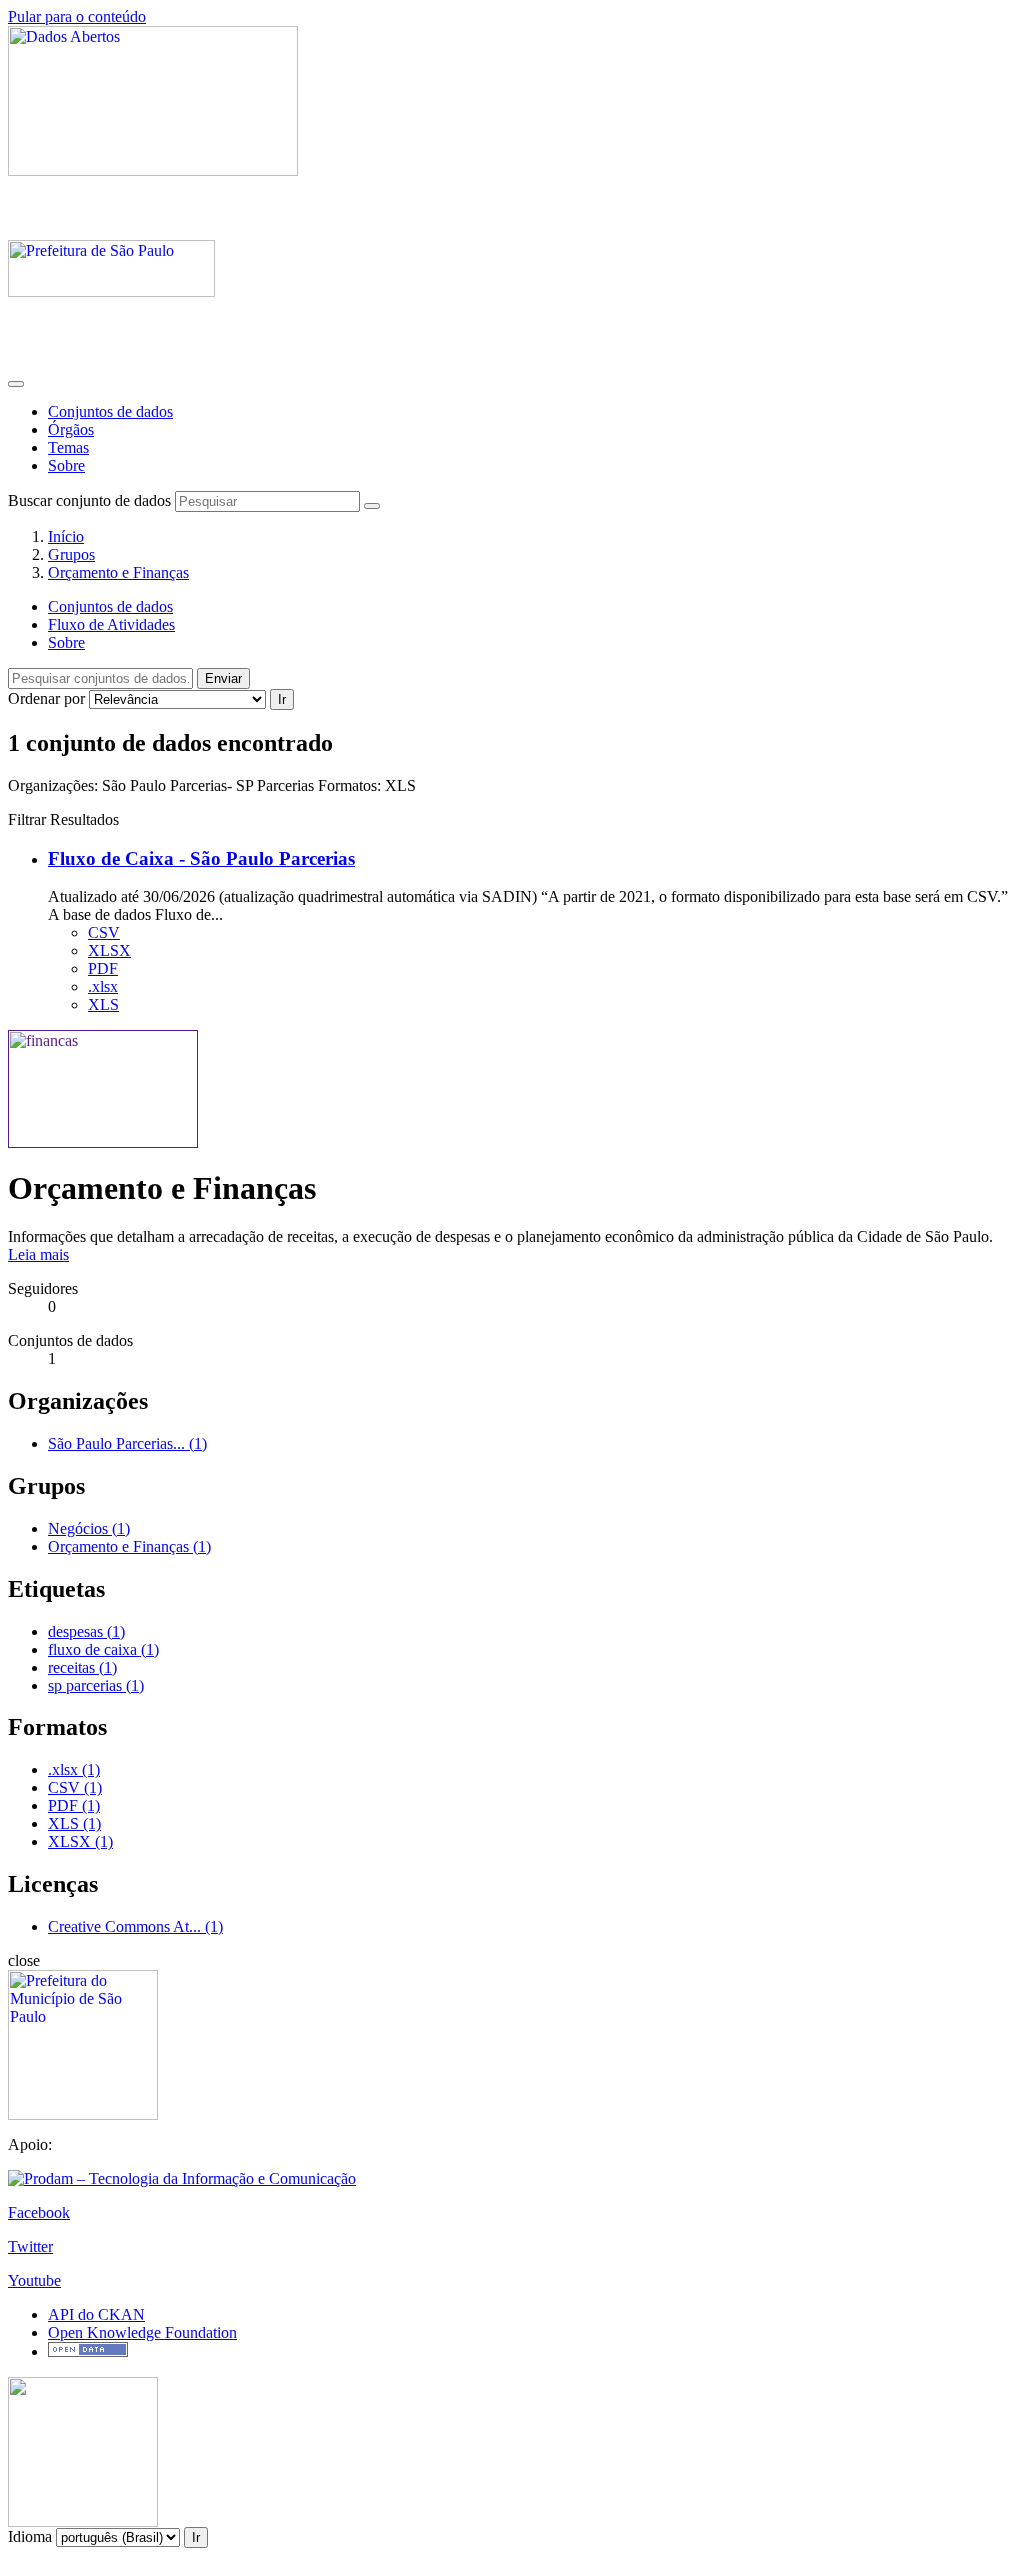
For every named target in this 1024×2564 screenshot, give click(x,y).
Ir (282, 699)
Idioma (30, 2536)
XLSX (109, 950)
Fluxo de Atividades (111, 624)
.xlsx (103, 986)
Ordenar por (46, 698)
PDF (103, 968)
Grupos (71, 554)
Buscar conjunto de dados (89, 500)
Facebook (39, 2212)
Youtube (34, 2280)
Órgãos (71, 429)
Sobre (66, 465)
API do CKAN (96, 2314)
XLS (103, 1004)
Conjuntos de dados (110, 411)
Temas (68, 447)
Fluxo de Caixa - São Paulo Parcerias (201, 858)
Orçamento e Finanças (118, 572)
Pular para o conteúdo (77, 16)
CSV (104, 932)
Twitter (30, 2246)
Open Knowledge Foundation (142, 2332)
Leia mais (38, 1254)
